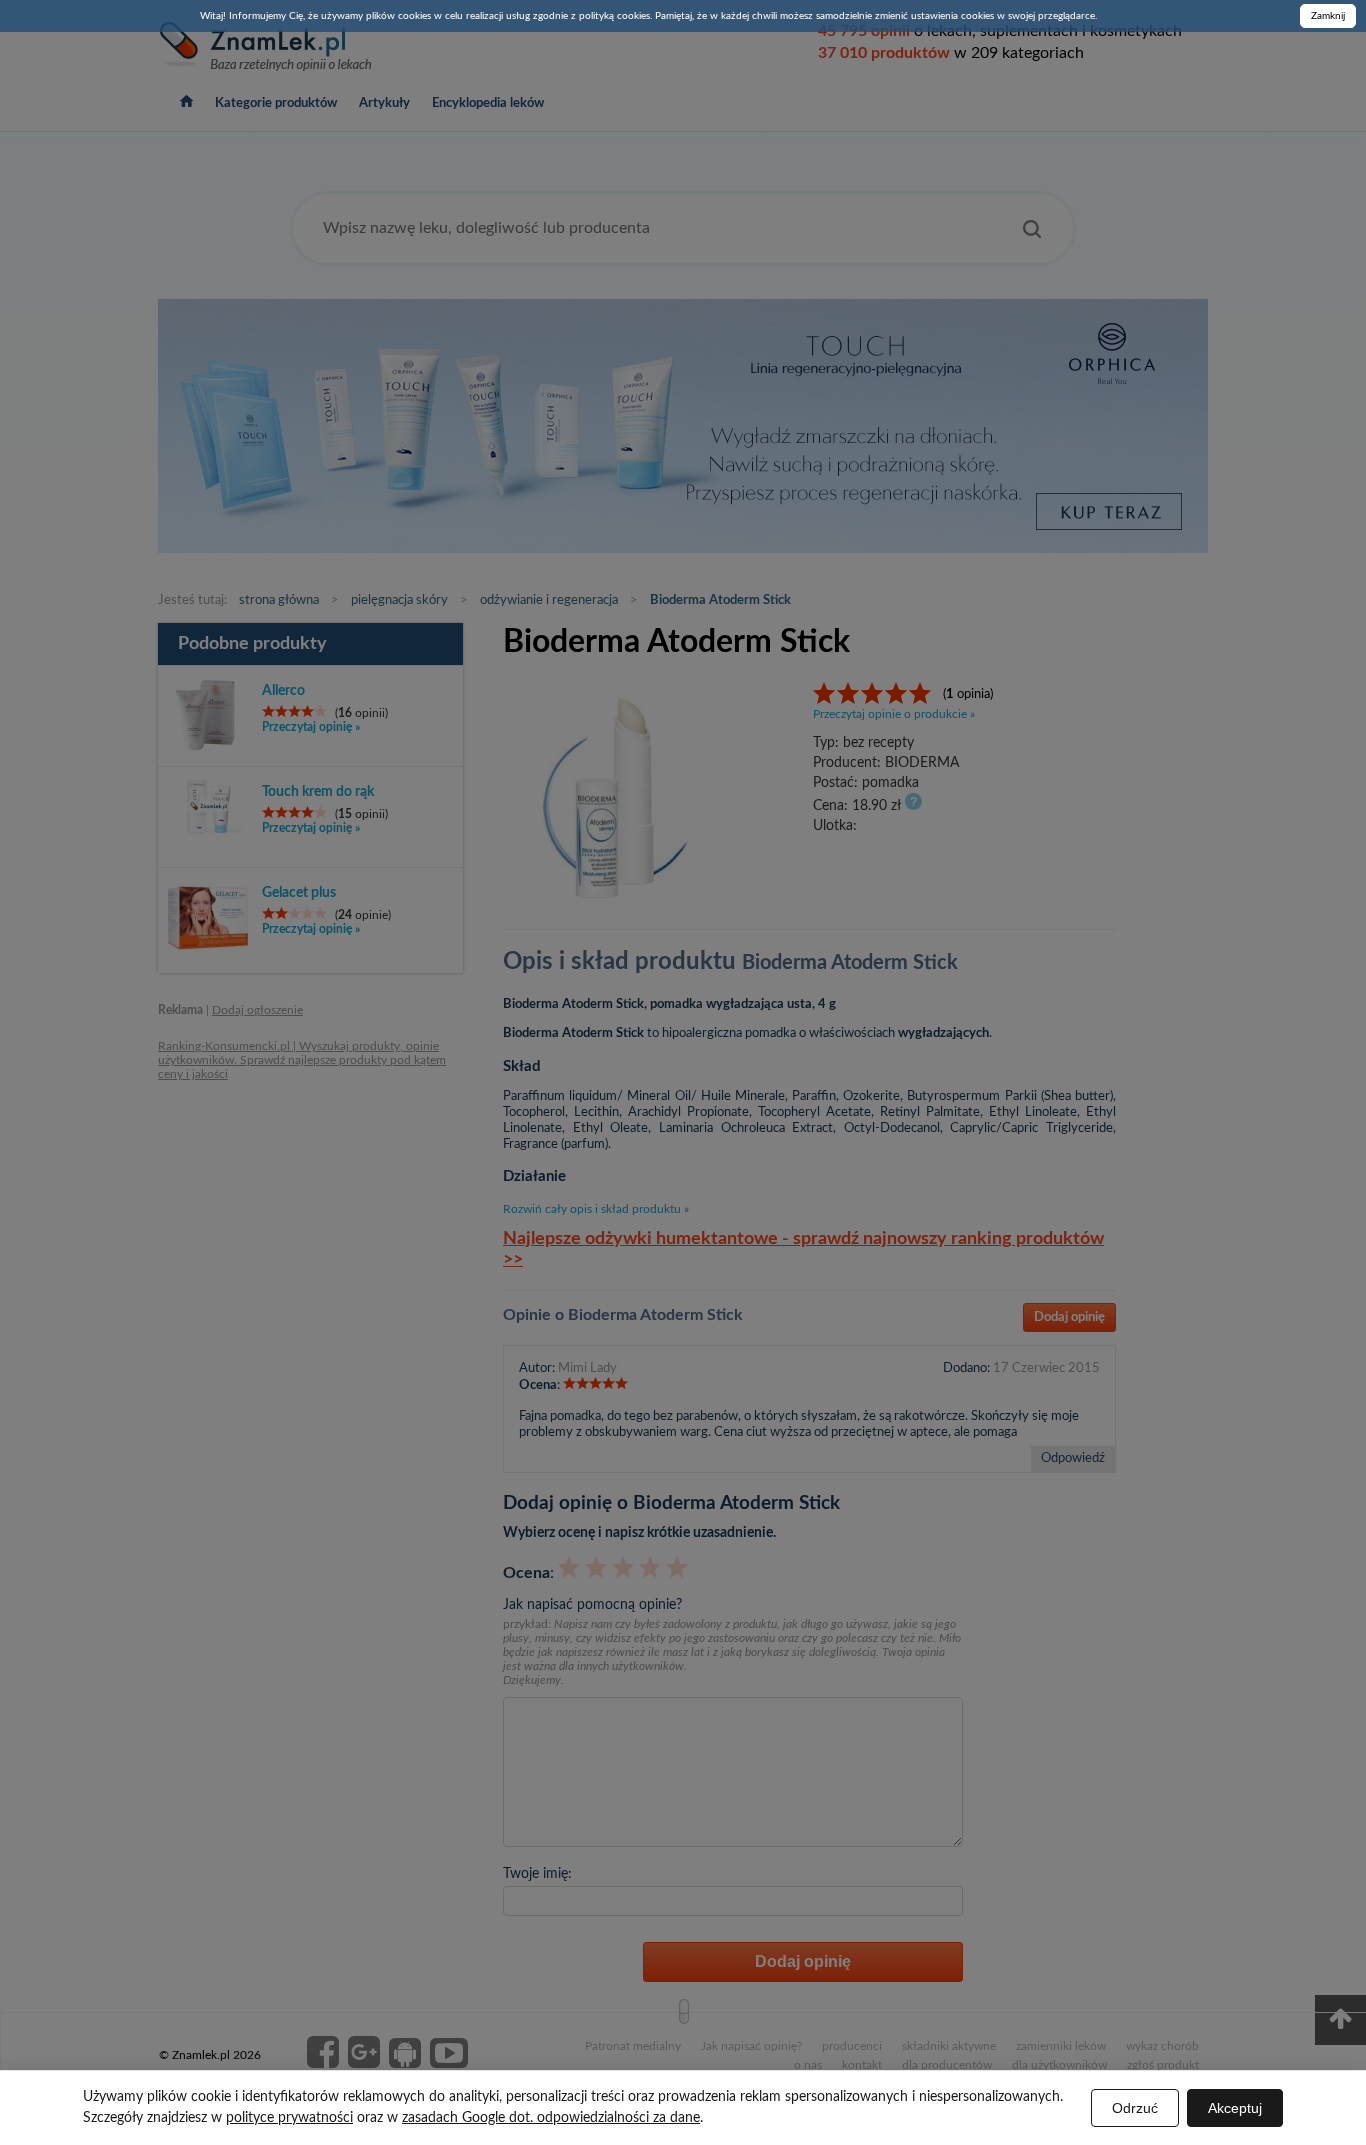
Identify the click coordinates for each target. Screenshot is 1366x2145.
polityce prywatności (289, 2118)
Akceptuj (1235, 2108)
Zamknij (1328, 16)
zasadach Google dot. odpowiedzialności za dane (551, 2118)
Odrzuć (1135, 2108)
